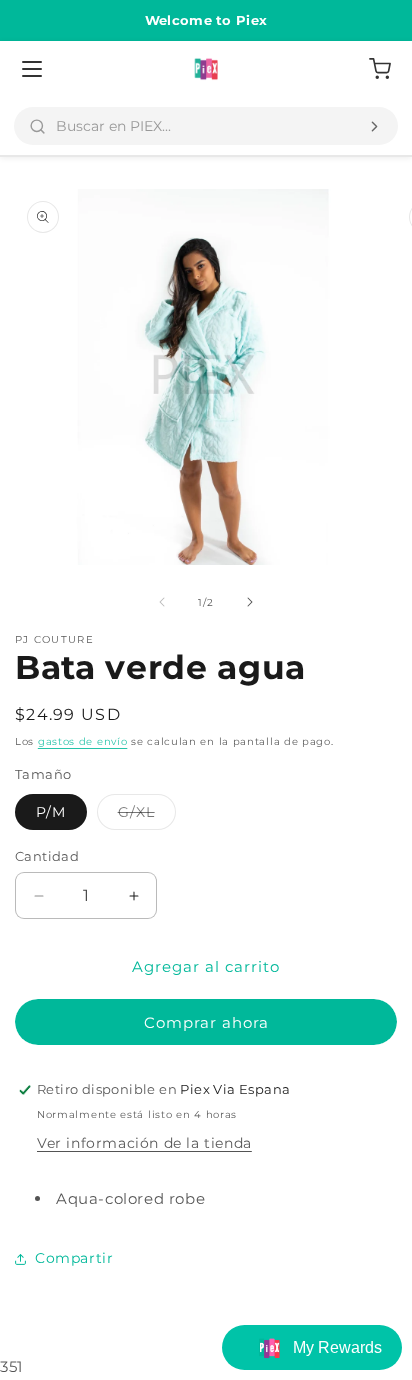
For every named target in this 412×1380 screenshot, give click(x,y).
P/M (51, 812)
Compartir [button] (74, 1258)
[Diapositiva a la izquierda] (162, 602)
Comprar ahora (206, 1022)
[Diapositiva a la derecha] (250, 602)
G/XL (147, 816)
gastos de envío (83, 741)
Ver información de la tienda (144, 1143)
